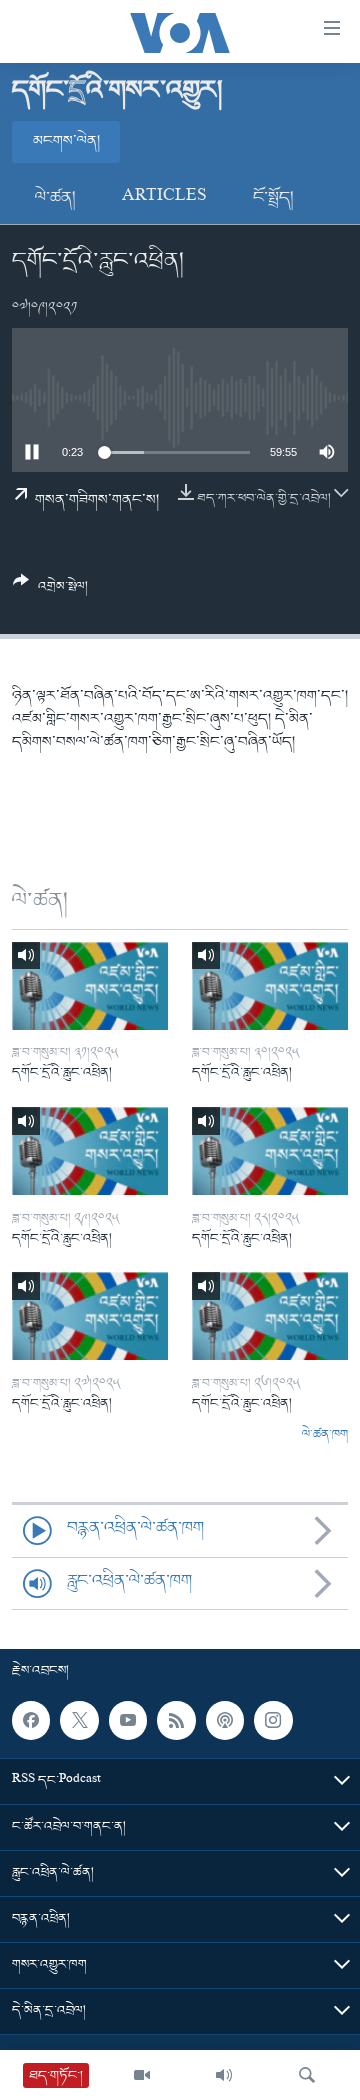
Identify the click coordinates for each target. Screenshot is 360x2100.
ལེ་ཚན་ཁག (325, 1435)
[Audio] (224, 2075)
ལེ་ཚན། (55, 198)
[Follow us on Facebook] (31, 1720)
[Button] (50, 591)
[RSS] (176, 1720)
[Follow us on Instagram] (273, 1720)
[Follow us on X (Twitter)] (79, 1720)
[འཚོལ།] (307, 2075)
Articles (164, 198)
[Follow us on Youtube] (128, 1720)
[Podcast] (225, 1720)
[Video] (142, 2075)
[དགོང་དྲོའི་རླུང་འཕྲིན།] (90, 986)
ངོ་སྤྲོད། (273, 198)
